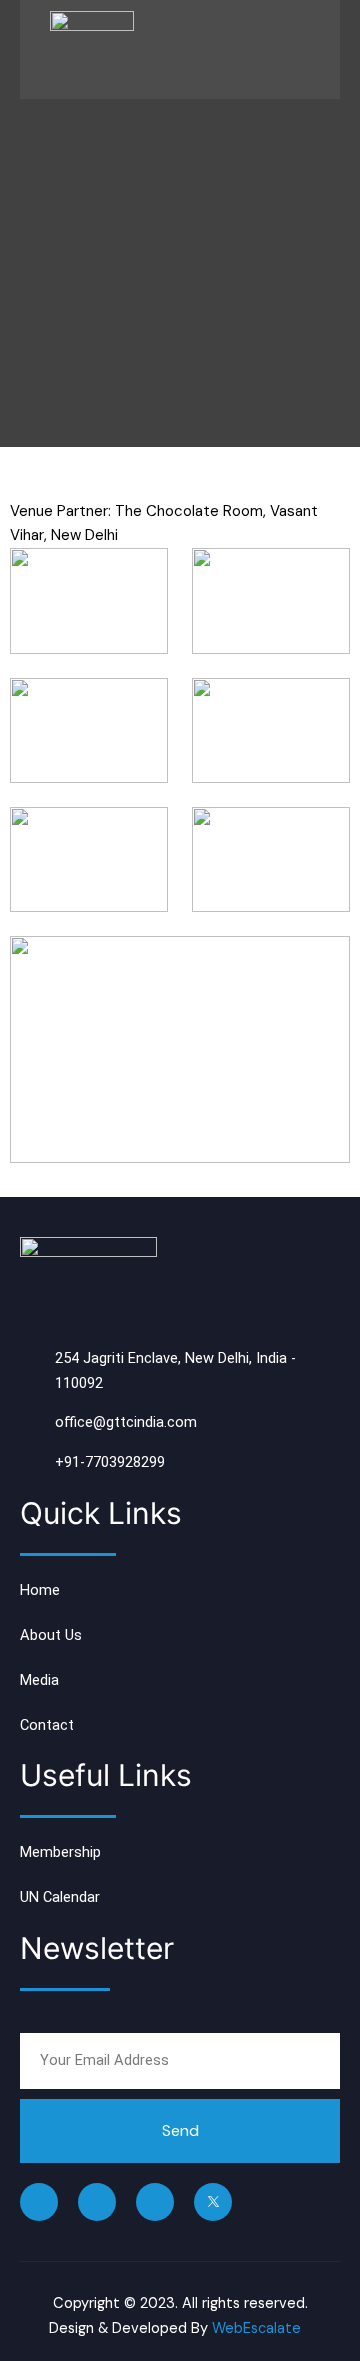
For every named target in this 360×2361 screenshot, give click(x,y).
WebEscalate (256, 2328)
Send (180, 2130)
